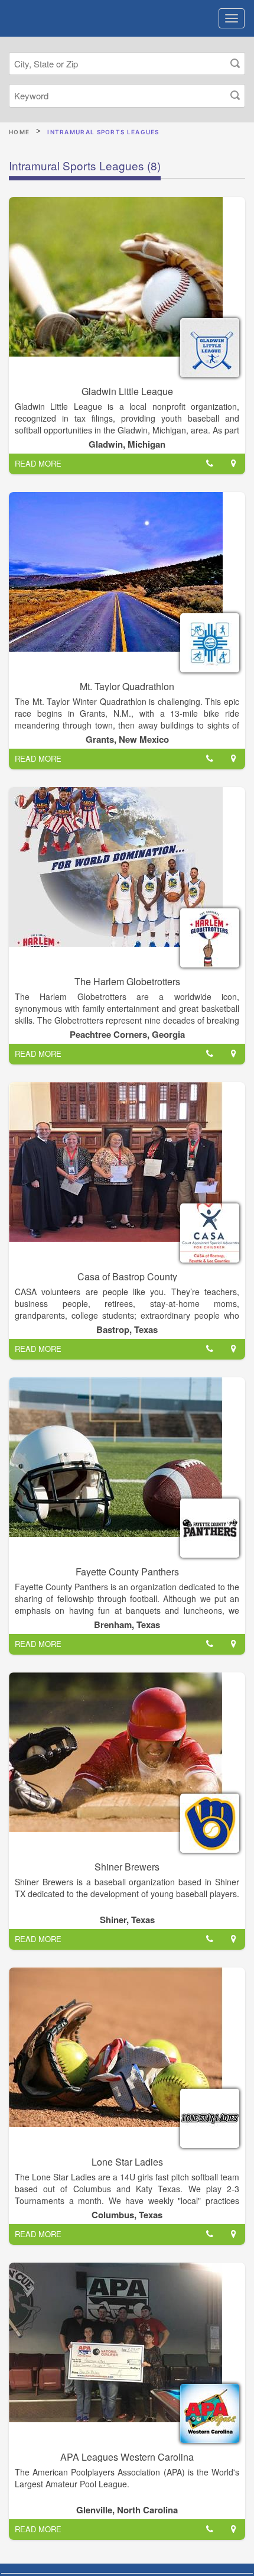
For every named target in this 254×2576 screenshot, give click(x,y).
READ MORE (38, 463)
